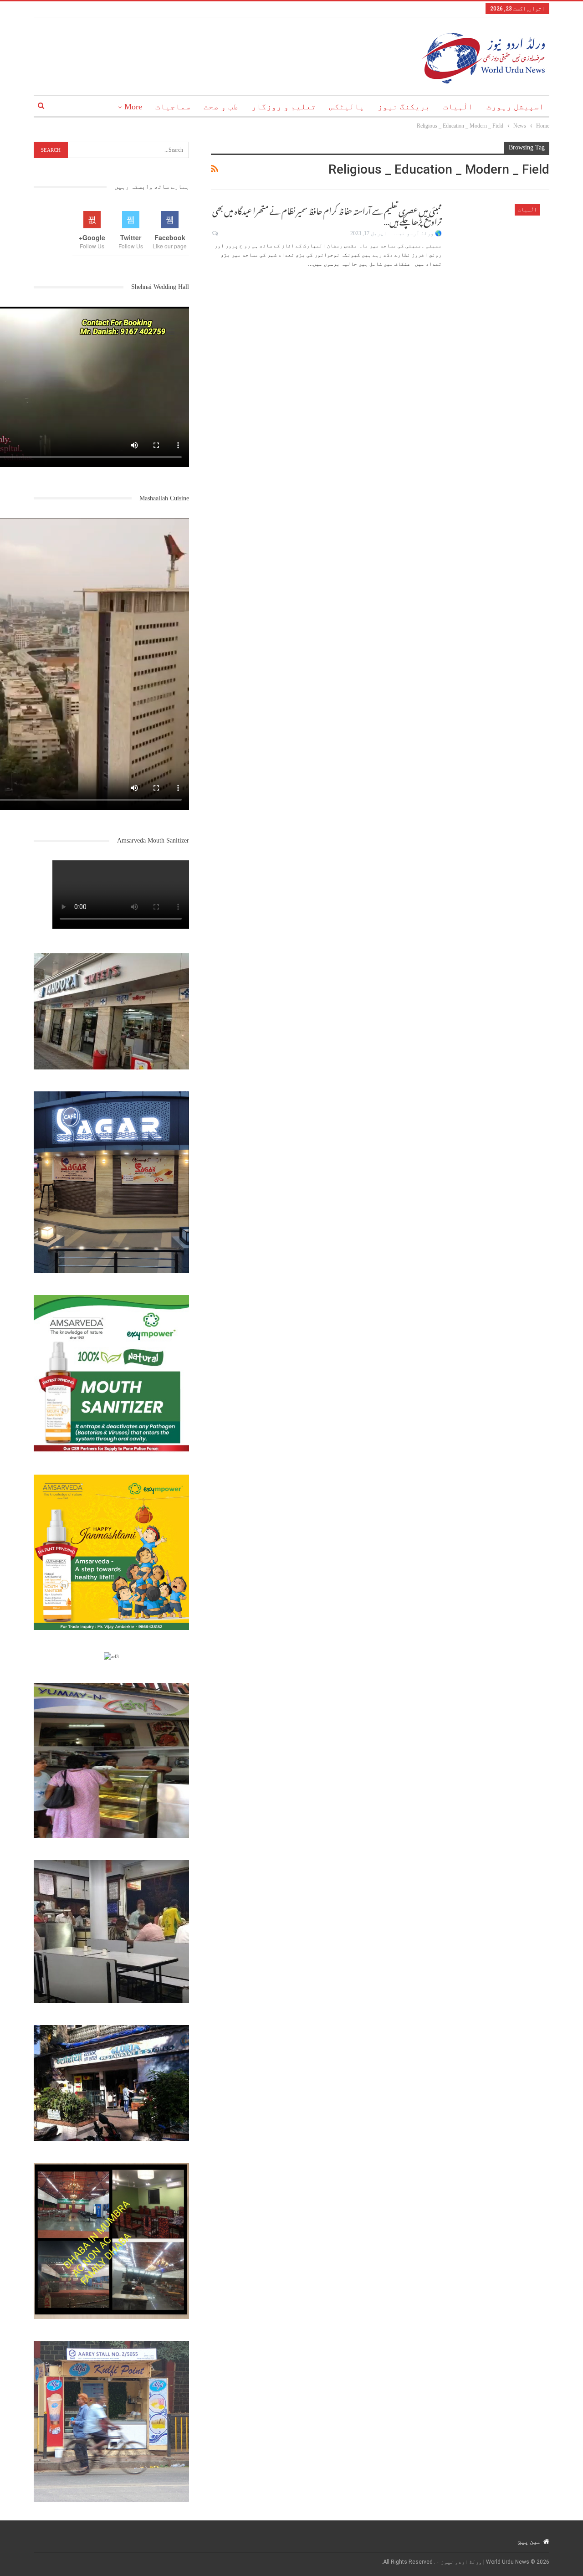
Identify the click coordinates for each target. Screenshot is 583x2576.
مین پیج (529, 2541)
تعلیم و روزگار (284, 107)
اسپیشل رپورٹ (515, 107)
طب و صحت (221, 107)
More (133, 107)
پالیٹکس (347, 107)
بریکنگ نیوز (404, 107)
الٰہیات (458, 107)
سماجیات (173, 107)
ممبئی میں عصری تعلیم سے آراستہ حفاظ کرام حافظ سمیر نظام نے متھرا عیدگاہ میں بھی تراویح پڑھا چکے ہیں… (327, 215)
